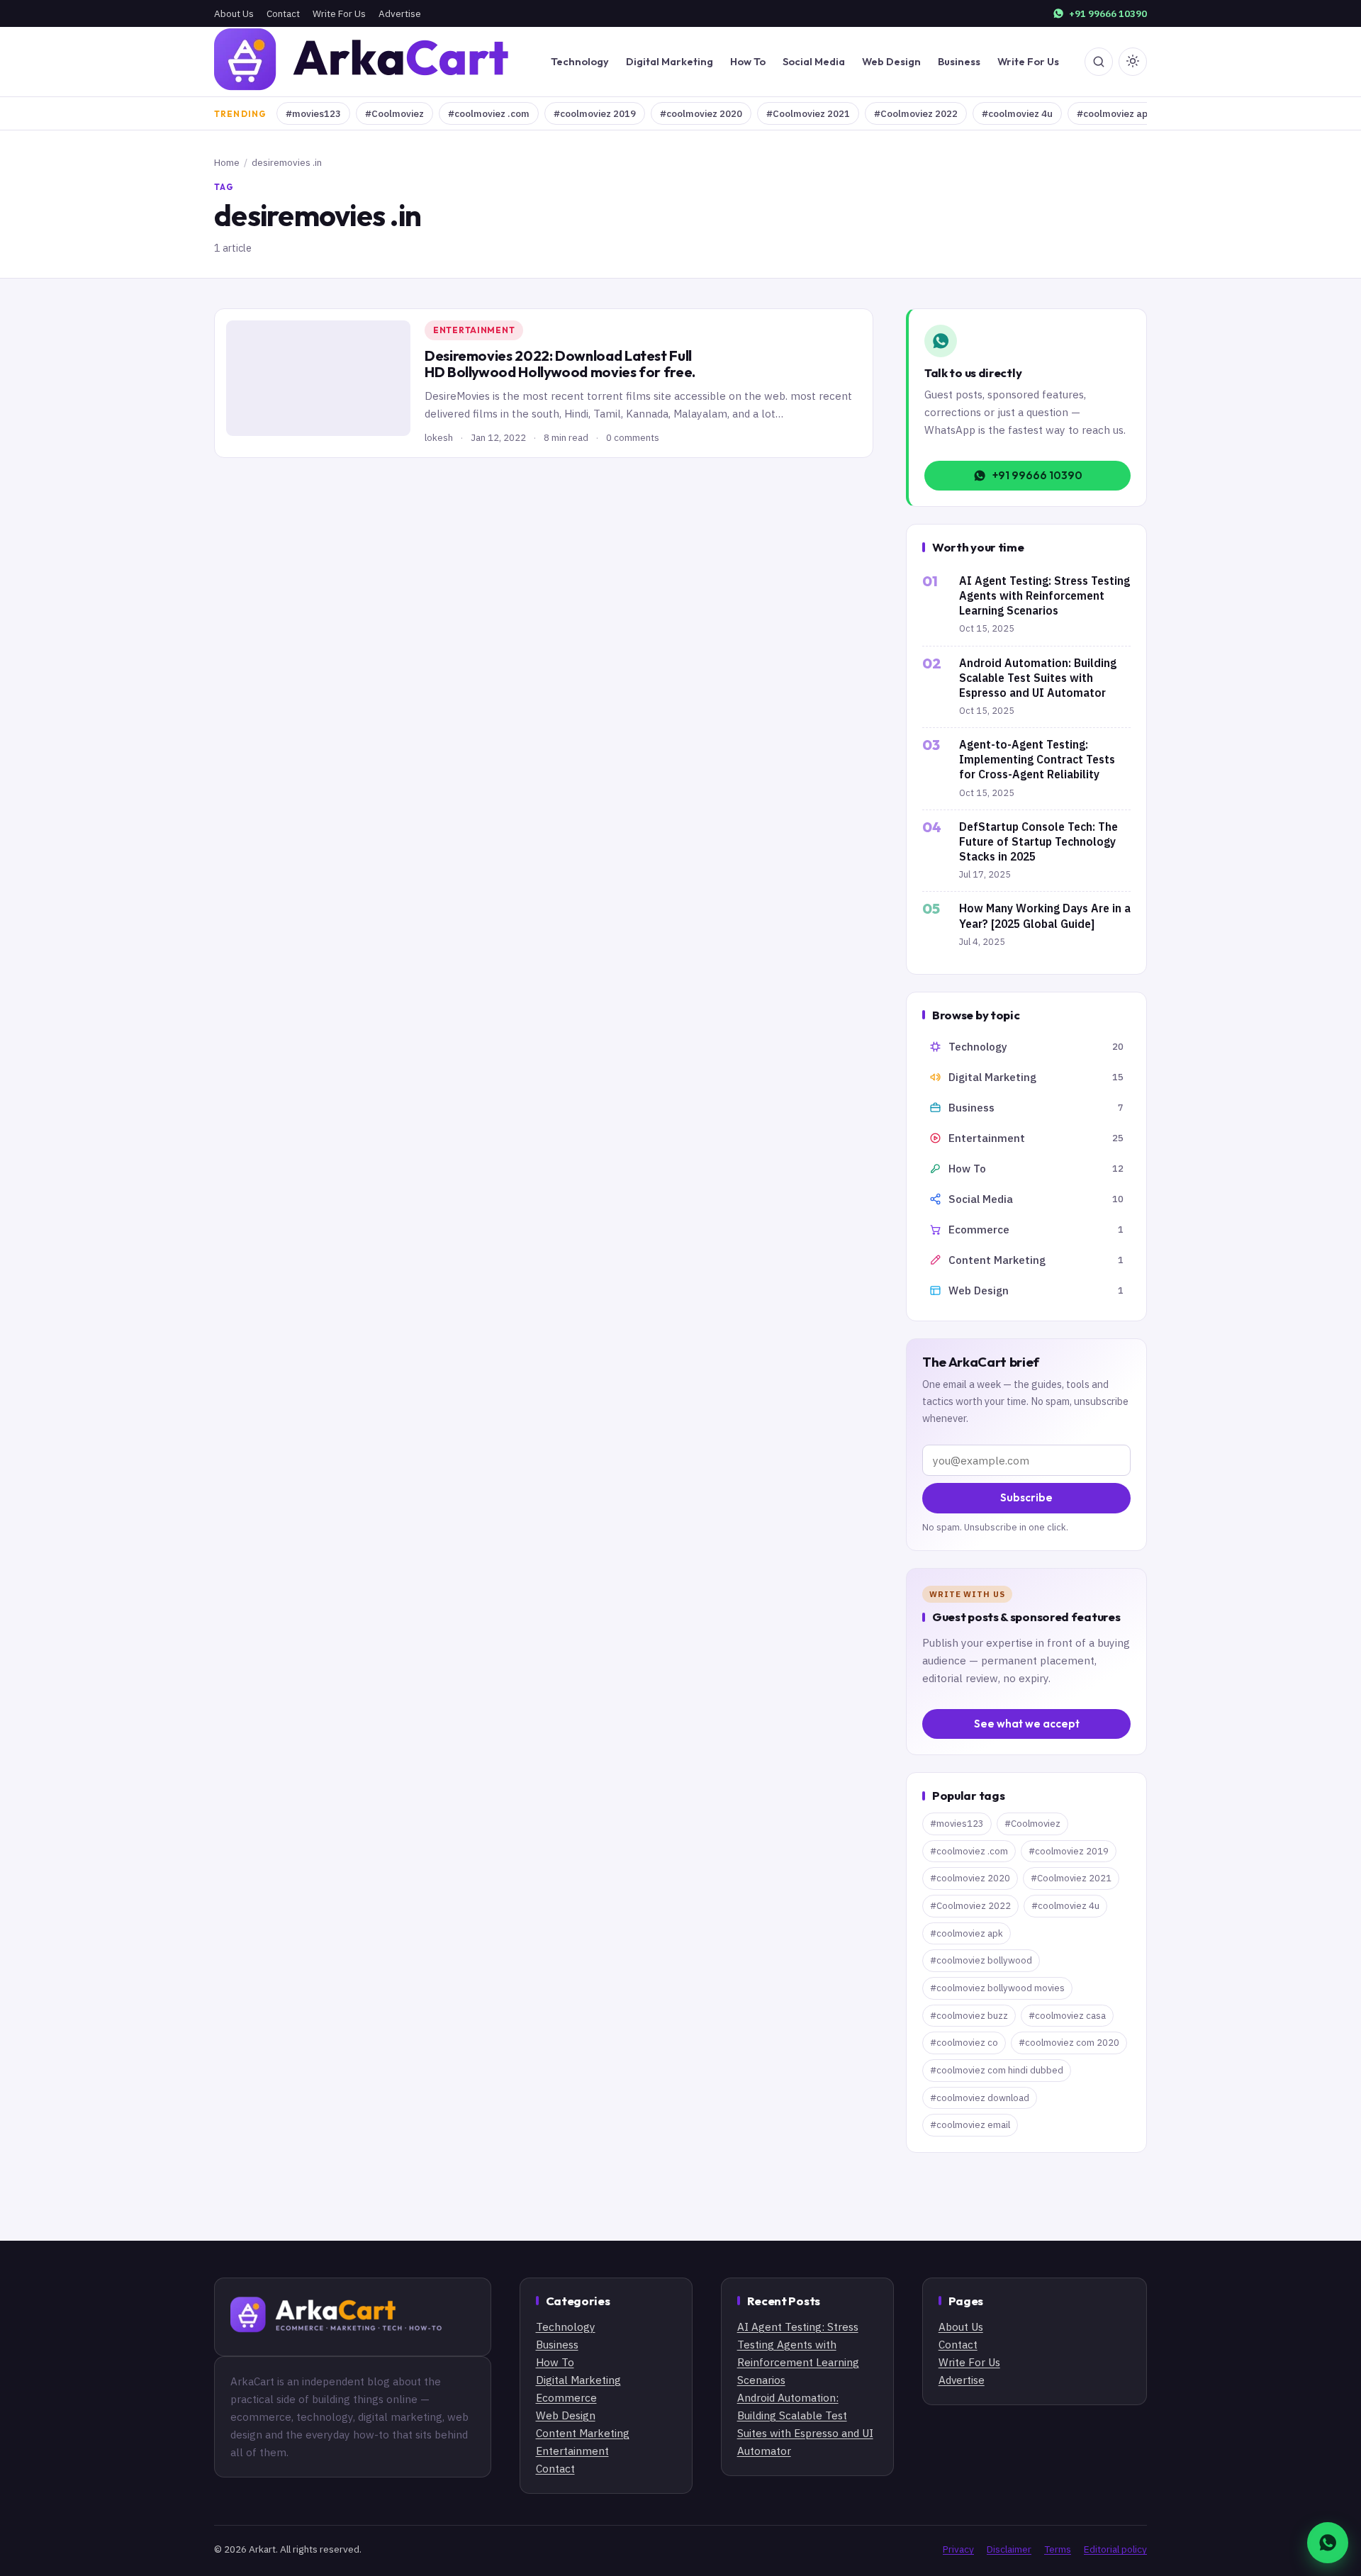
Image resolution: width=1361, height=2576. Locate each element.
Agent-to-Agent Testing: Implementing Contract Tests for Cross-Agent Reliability (1037, 759)
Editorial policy (1115, 2549)
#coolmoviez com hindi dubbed (997, 2070)
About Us (234, 13)
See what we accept (1027, 1724)
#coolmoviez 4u (1017, 113)
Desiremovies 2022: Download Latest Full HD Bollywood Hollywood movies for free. (560, 364)
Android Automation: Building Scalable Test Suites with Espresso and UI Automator (1038, 678)
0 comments (633, 437)
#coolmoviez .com (489, 113)
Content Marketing (583, 2433)
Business (959, 61)
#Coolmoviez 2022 (916, 113)
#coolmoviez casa (1067, 2016)
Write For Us (339, 13)
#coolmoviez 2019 (595, 113)
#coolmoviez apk (1115, 113)
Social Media (814, 61)
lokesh (439, 437)
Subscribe (1026, 1497)
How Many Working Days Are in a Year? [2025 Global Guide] (1045, 915)
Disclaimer (1009, 2549)
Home (227, 162)
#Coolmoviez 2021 (808, 113)
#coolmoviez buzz (969, 2016)
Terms (1058, 2549)
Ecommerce (566, 2397)
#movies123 (313, 113)
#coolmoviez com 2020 (1069, 2043)
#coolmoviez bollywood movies (997, 1988)
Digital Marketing (670, 61)
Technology (580, 61)
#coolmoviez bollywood (981, 1960)
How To (748, 61)
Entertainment (474, 330)
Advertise (400, 13)
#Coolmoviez (394, 113)
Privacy (958, 2549)
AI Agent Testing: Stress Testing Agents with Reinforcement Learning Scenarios (1044, 595)
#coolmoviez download (980, 2098)
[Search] (1099, 62)
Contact (283, 13)
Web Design (891, 61)
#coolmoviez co (964, 2043)
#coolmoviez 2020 (701, 113)
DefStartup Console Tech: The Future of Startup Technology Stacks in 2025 (1038, 841)
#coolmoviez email (970, 2125)
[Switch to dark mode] (1133, 62)
